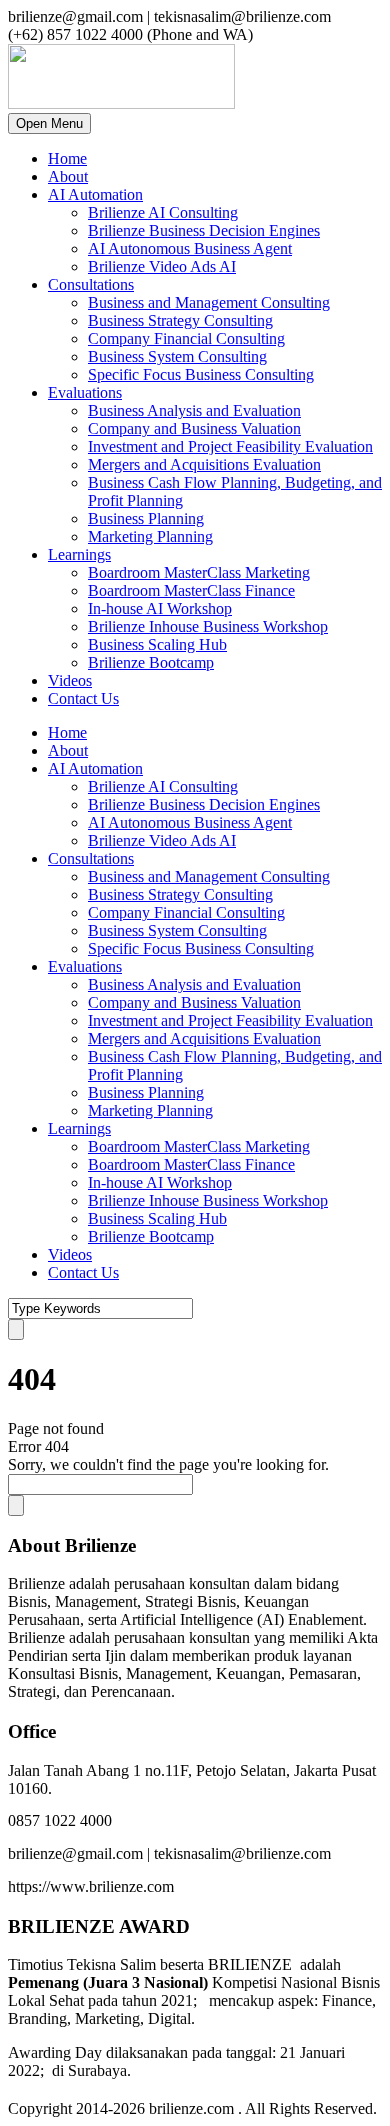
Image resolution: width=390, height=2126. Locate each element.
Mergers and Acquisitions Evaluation (204, 464)
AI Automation (95, 194)
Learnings (79, 554)
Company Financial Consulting (186, 338)
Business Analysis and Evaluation (194, 410)
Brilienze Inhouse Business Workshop (208, 626)
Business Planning (146, 518)
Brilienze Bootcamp (151, 662)
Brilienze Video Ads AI (162, 266)
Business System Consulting (177, 356)
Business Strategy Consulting (180, 320)
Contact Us (83, 698)
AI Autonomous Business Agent (190, 248)
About (68, 176)
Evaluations (85, 392)
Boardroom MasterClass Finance (191, 590)
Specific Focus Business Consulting (201, 374)
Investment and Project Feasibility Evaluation (230, 446)
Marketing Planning (150, 536)
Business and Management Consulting (209, 302)
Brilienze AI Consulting (163, 212)
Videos (70, 680)
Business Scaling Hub (157, 644)
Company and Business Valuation (194, 428)
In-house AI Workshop (160, 608)
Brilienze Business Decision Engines (204, 230)
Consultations (91, 284)
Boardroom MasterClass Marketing (199, 572)
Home (67, 158)
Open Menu (49, 123)
